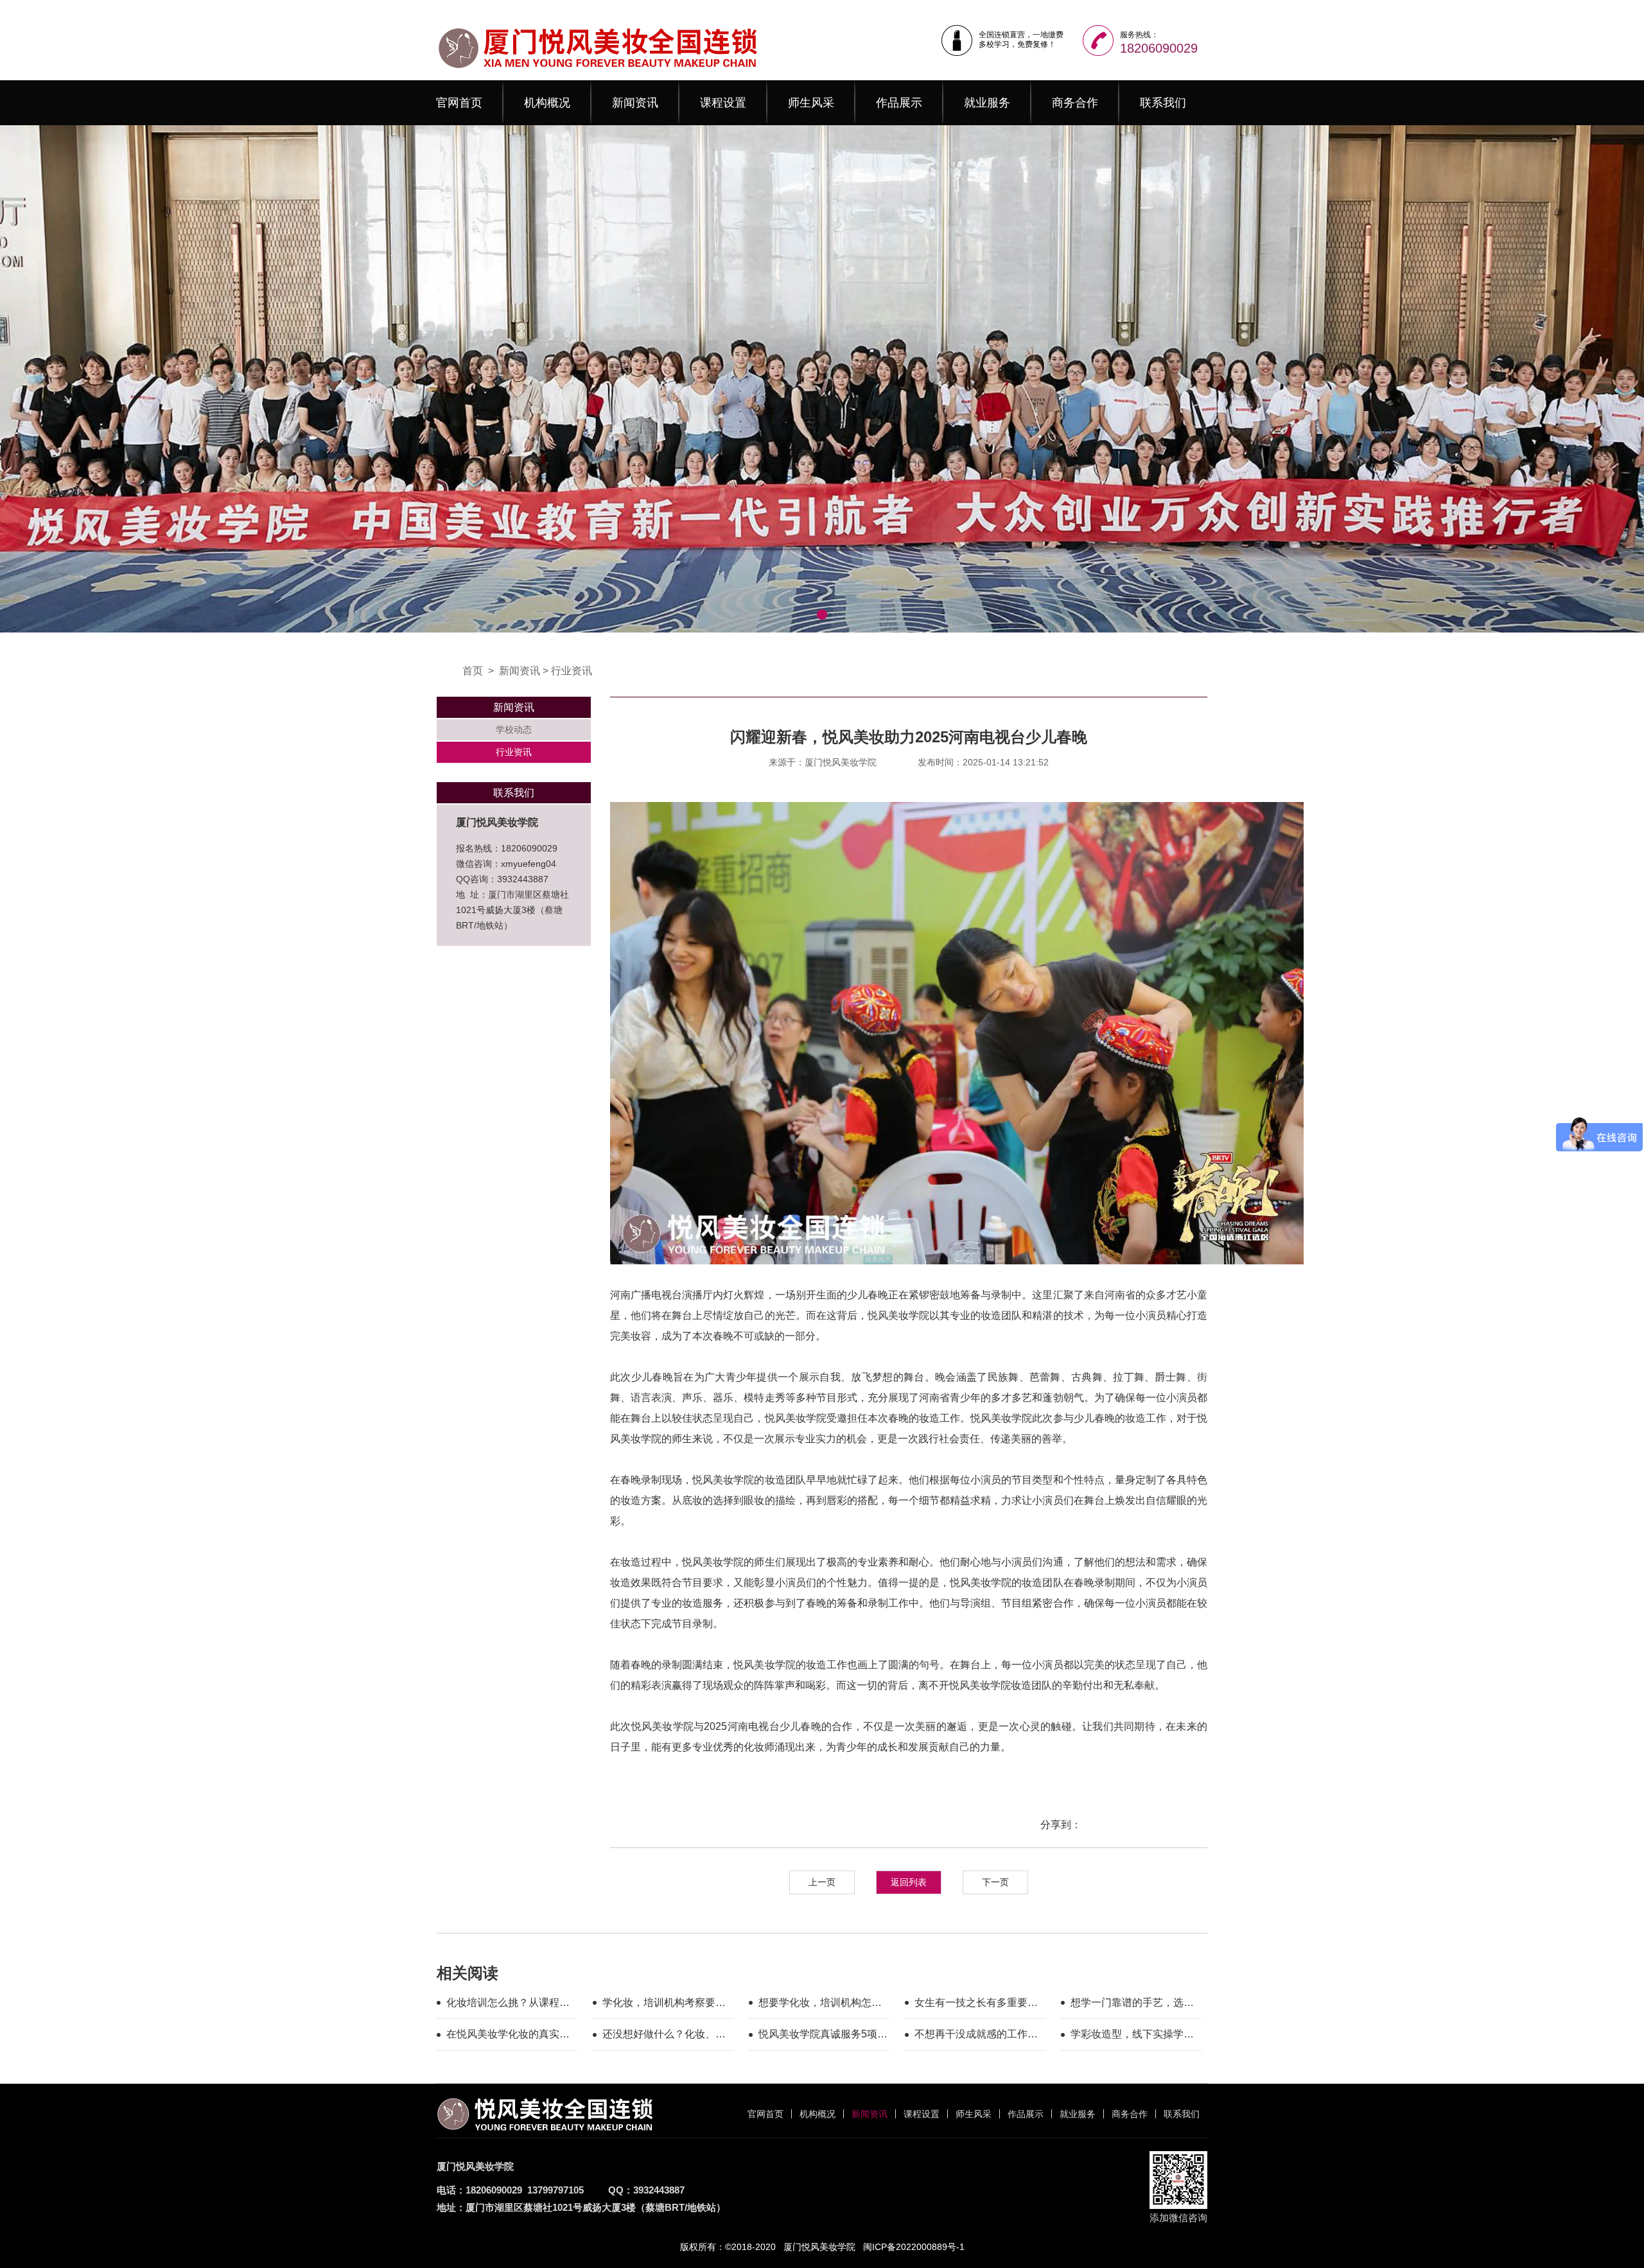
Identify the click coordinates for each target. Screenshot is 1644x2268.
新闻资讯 (635, 103)
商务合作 (1075, 103)
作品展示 (899, 103)
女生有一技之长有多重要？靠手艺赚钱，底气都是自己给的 (976, 2005)
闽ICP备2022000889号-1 (914, 2247)
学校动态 (514, 729)
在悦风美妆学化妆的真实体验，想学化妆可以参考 (508, 2036)
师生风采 (811, 103)
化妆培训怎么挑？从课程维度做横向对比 (508, 2005)
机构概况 (547, 103)
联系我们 (1163, 103)
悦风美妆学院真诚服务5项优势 (823, 2036)
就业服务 (987, 103)
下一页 (995, 1882)
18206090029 (1159, 48)
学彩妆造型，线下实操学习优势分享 (1132, 2036)
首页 (473, 671)
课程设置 (723, 103)
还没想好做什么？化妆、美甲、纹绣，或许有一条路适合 (664, 2036)
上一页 (822, 1882)
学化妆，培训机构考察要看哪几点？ (664, 2005)
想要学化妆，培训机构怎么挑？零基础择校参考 (820, 2005)
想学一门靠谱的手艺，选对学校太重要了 (1132, 2005)
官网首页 (459, 103)
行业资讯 (572, 671)
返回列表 (909, 1882)
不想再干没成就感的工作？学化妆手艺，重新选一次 (976, 2036)
